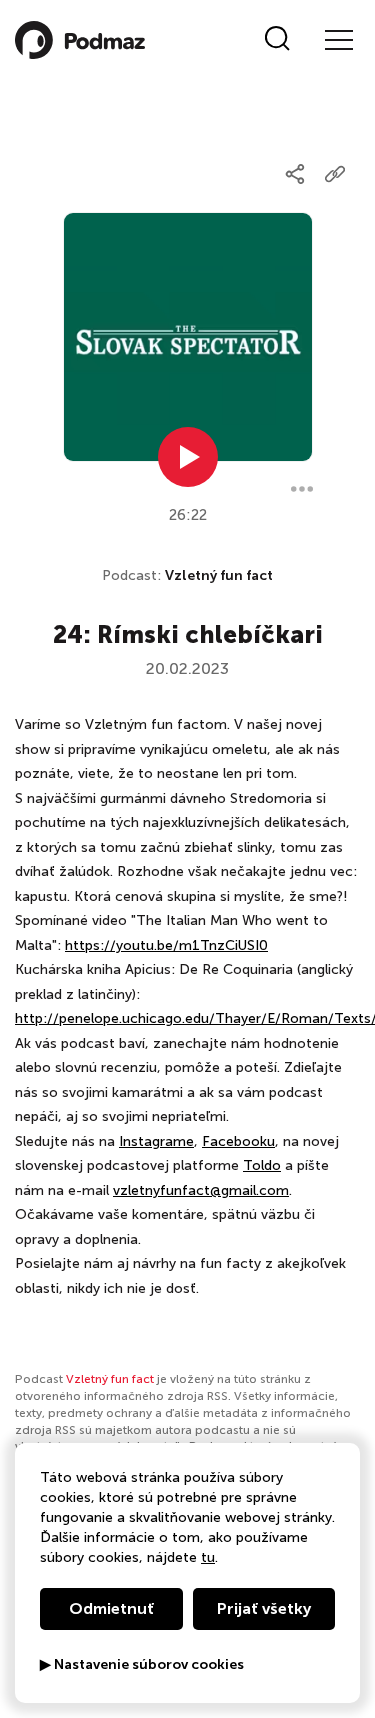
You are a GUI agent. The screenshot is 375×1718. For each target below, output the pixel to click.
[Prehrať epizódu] (188, 457)
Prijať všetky (264, 1608)
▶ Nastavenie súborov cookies (142, 1665)
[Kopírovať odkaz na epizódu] (335, 174)
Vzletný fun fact (219, 575)
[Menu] (338, 40)
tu (208, 1557)
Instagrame (156, 1141)
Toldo (262, 1165)
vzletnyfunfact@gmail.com (201, 1190)
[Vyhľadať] (277, 40)
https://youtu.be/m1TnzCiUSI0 (166, 945)
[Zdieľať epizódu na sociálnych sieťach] (295, 174)
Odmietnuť (111, 1608)
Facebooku (238, 1141)
